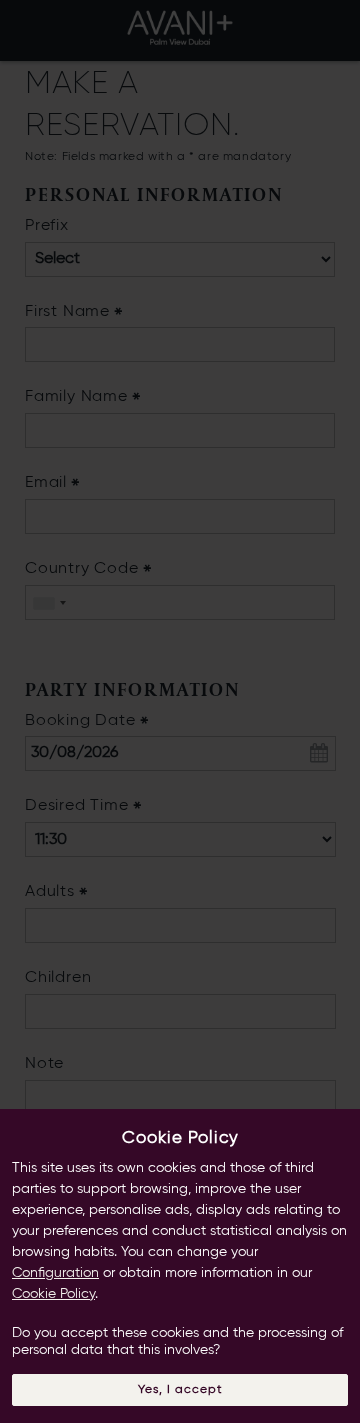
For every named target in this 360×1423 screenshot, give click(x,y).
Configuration (55, 1273)
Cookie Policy (53, 1294)
